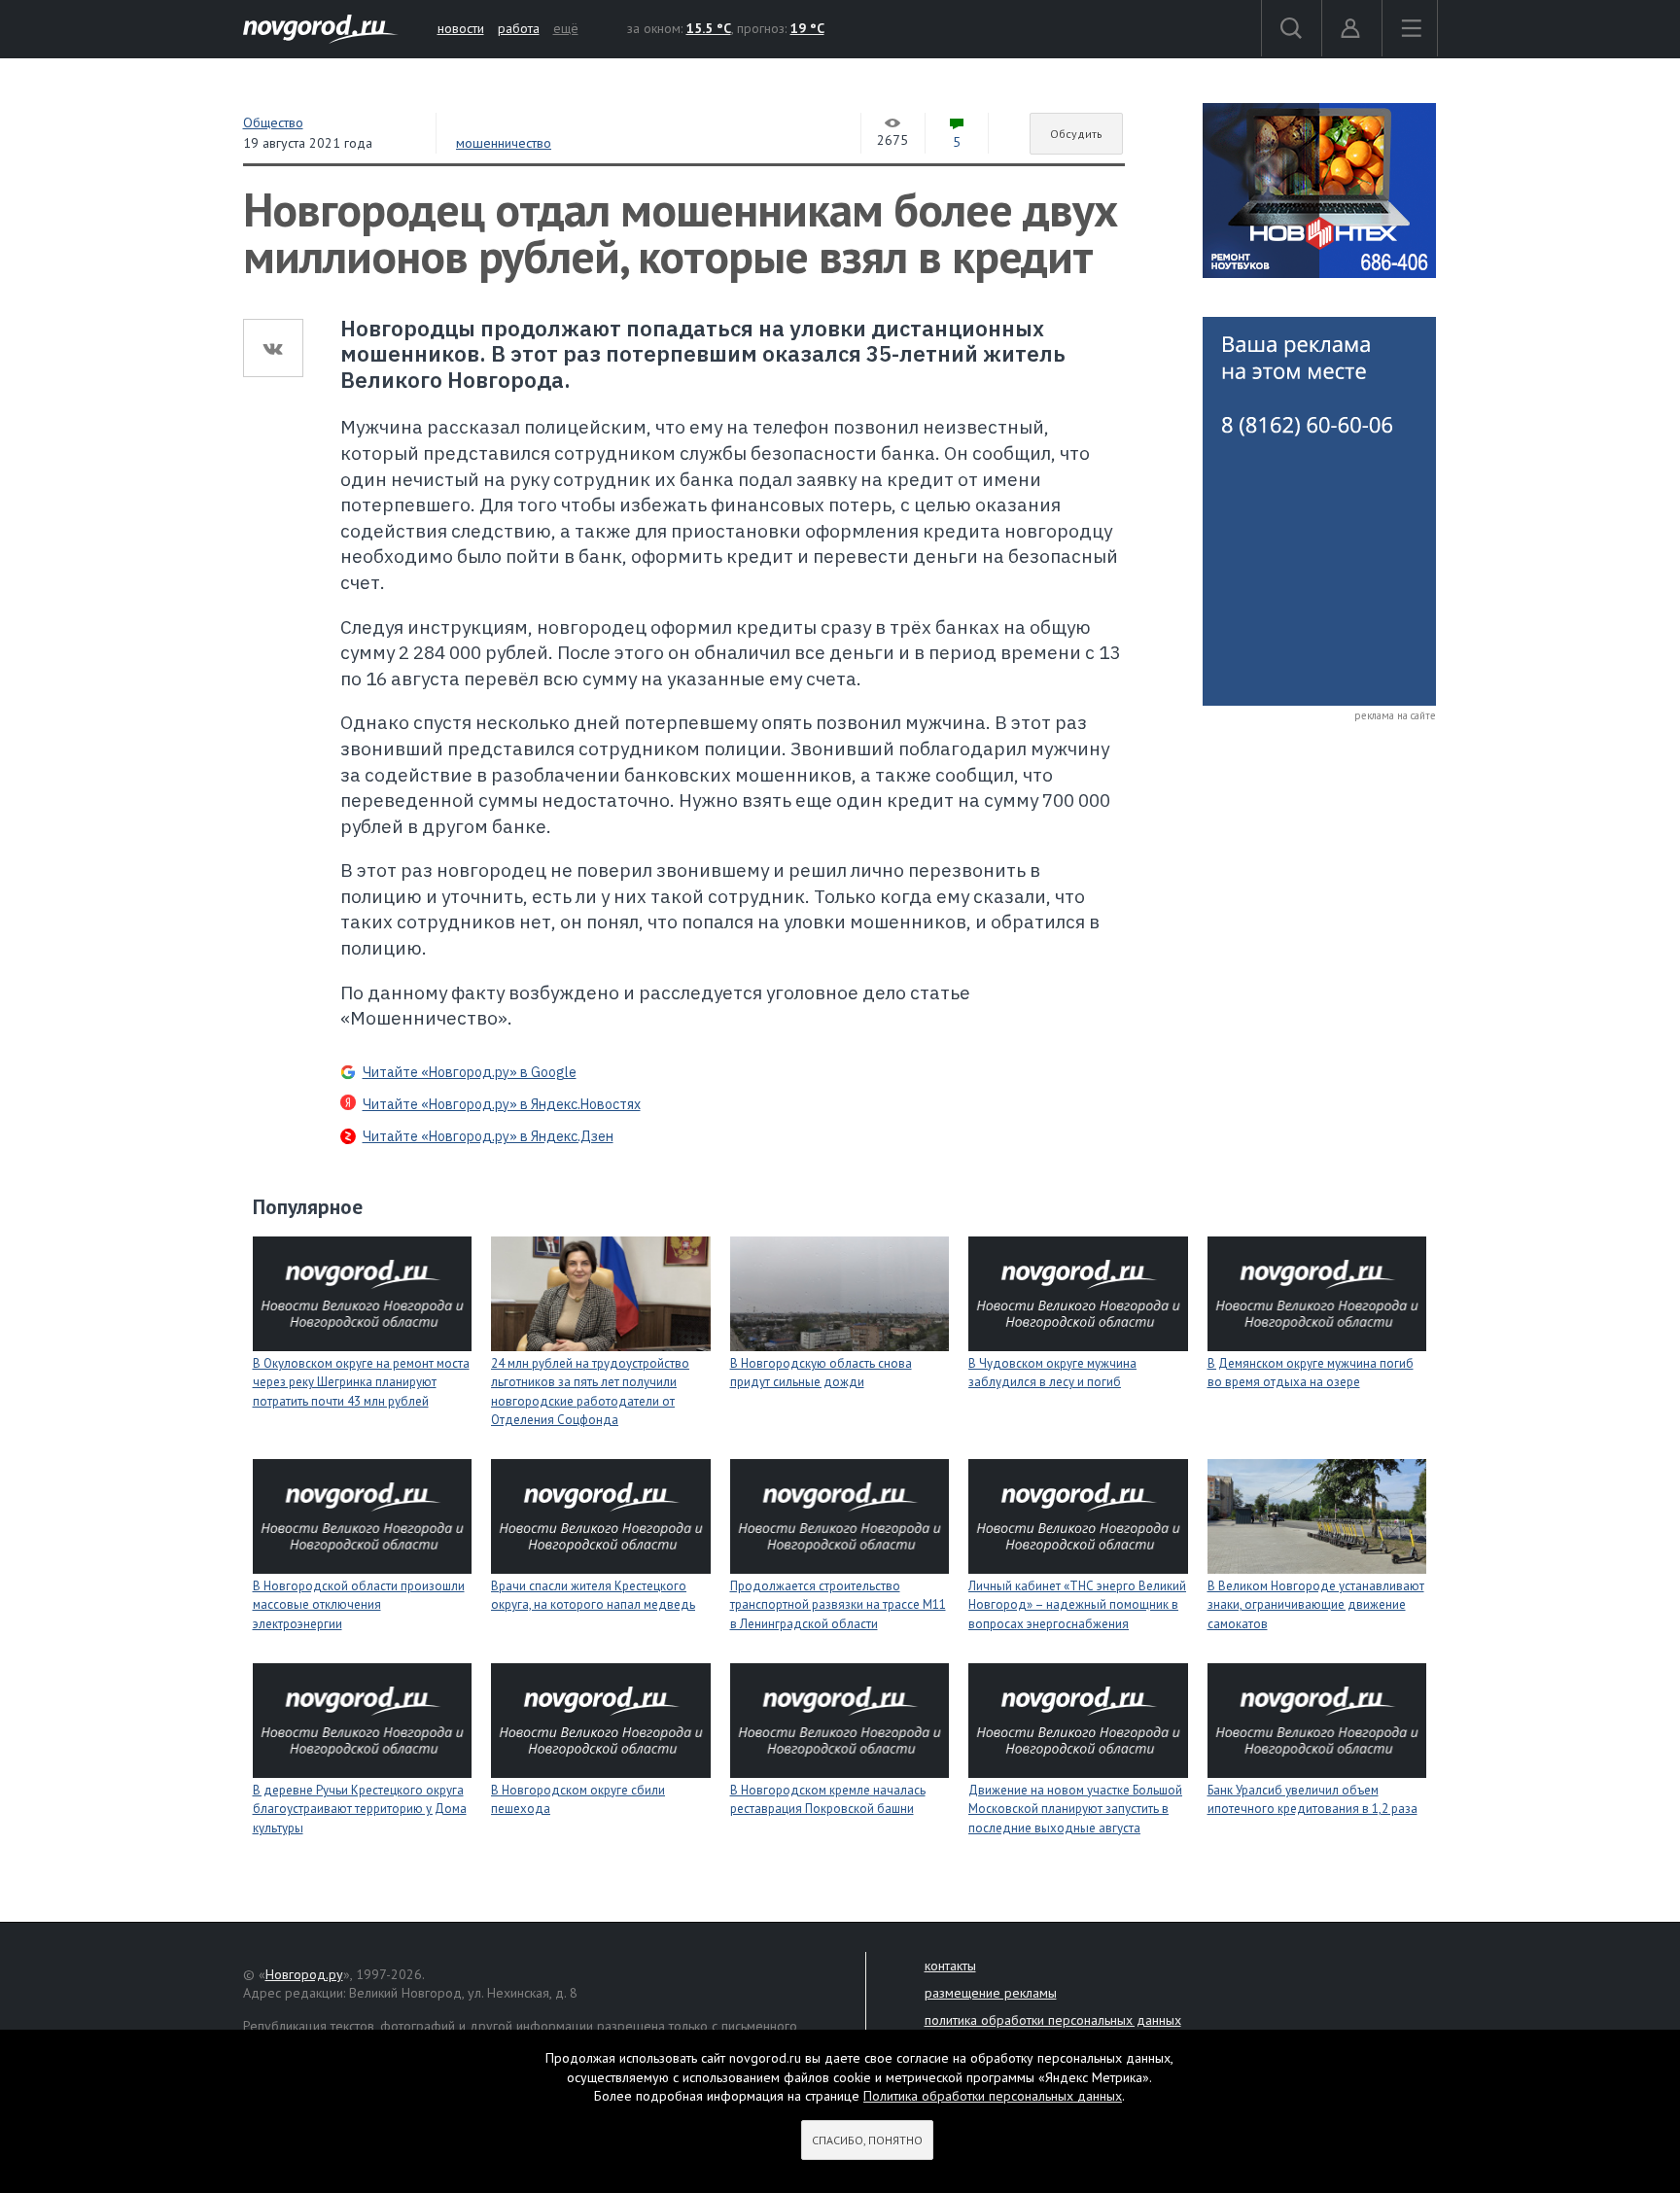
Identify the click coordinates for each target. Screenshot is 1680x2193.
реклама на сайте (1395, 715)
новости (461, 28)
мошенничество (504, 143)
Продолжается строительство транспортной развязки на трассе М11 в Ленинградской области (838, 1605)
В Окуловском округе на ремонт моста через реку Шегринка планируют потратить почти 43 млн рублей (361, 1382)
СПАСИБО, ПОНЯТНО (867, 2140)
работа (519, 28)
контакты (950, 1966)
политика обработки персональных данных (1053, 2020)
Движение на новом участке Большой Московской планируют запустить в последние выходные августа (1075, 1809)
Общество (273, 122)
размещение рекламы (991, 1993)
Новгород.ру (304, 1974)
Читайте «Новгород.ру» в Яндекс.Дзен (488, 1136)
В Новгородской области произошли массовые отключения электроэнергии (359, 1605)
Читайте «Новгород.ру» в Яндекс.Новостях (502, 1104)
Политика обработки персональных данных (993, 2096)
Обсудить (1076, 134)
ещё (566, 28)
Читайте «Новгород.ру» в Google (470, 1072)
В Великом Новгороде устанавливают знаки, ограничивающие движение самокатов (1316, 1605)
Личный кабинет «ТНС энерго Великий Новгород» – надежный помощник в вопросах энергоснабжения (1077, 1605)
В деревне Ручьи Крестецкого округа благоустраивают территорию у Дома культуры (360, 1809)
